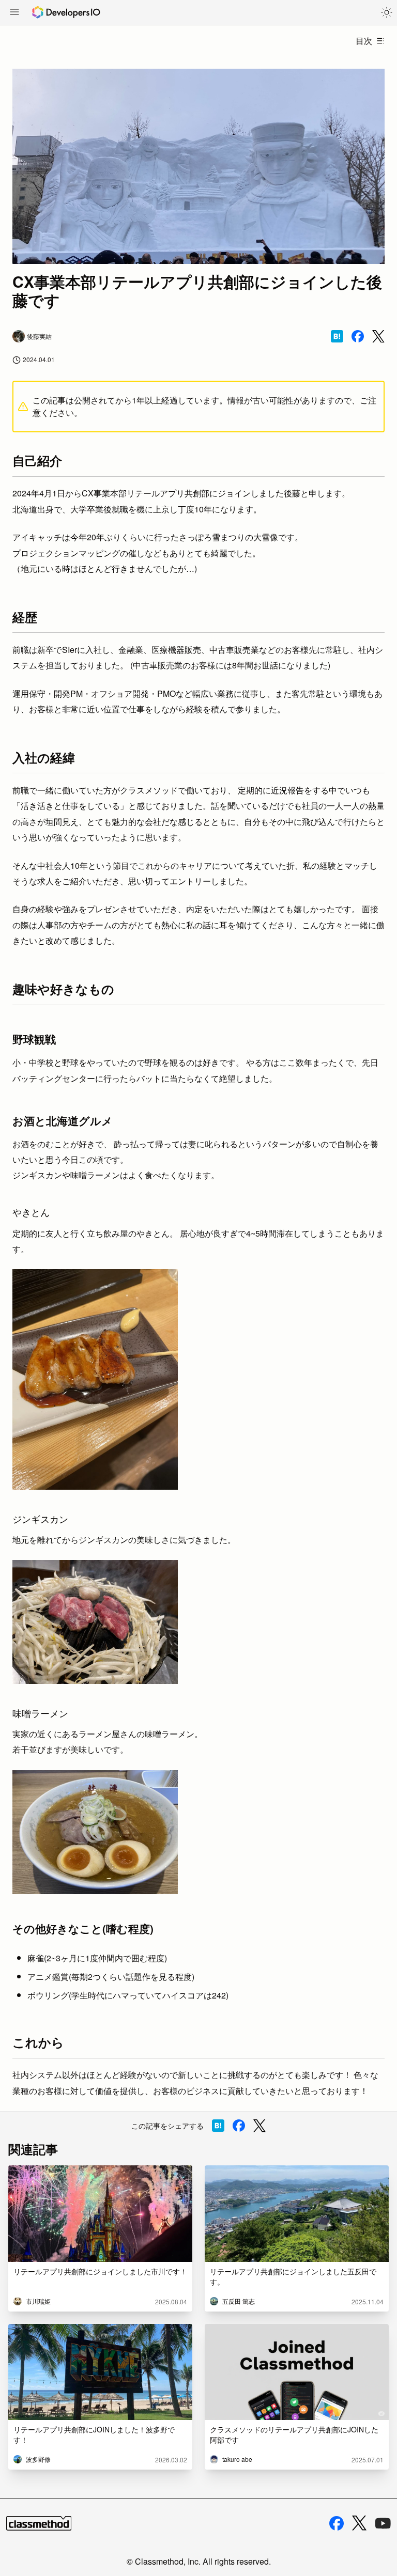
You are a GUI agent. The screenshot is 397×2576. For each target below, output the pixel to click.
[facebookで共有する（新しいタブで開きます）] (358, 336)
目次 (364, 41)
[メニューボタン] (14, 13)
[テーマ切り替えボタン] (387, 12)
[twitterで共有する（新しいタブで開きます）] (378, 337)
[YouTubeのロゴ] (383, 2523)
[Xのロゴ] (359, 2523)
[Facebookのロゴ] (337, 2523)
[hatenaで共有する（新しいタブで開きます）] (337, 336)
